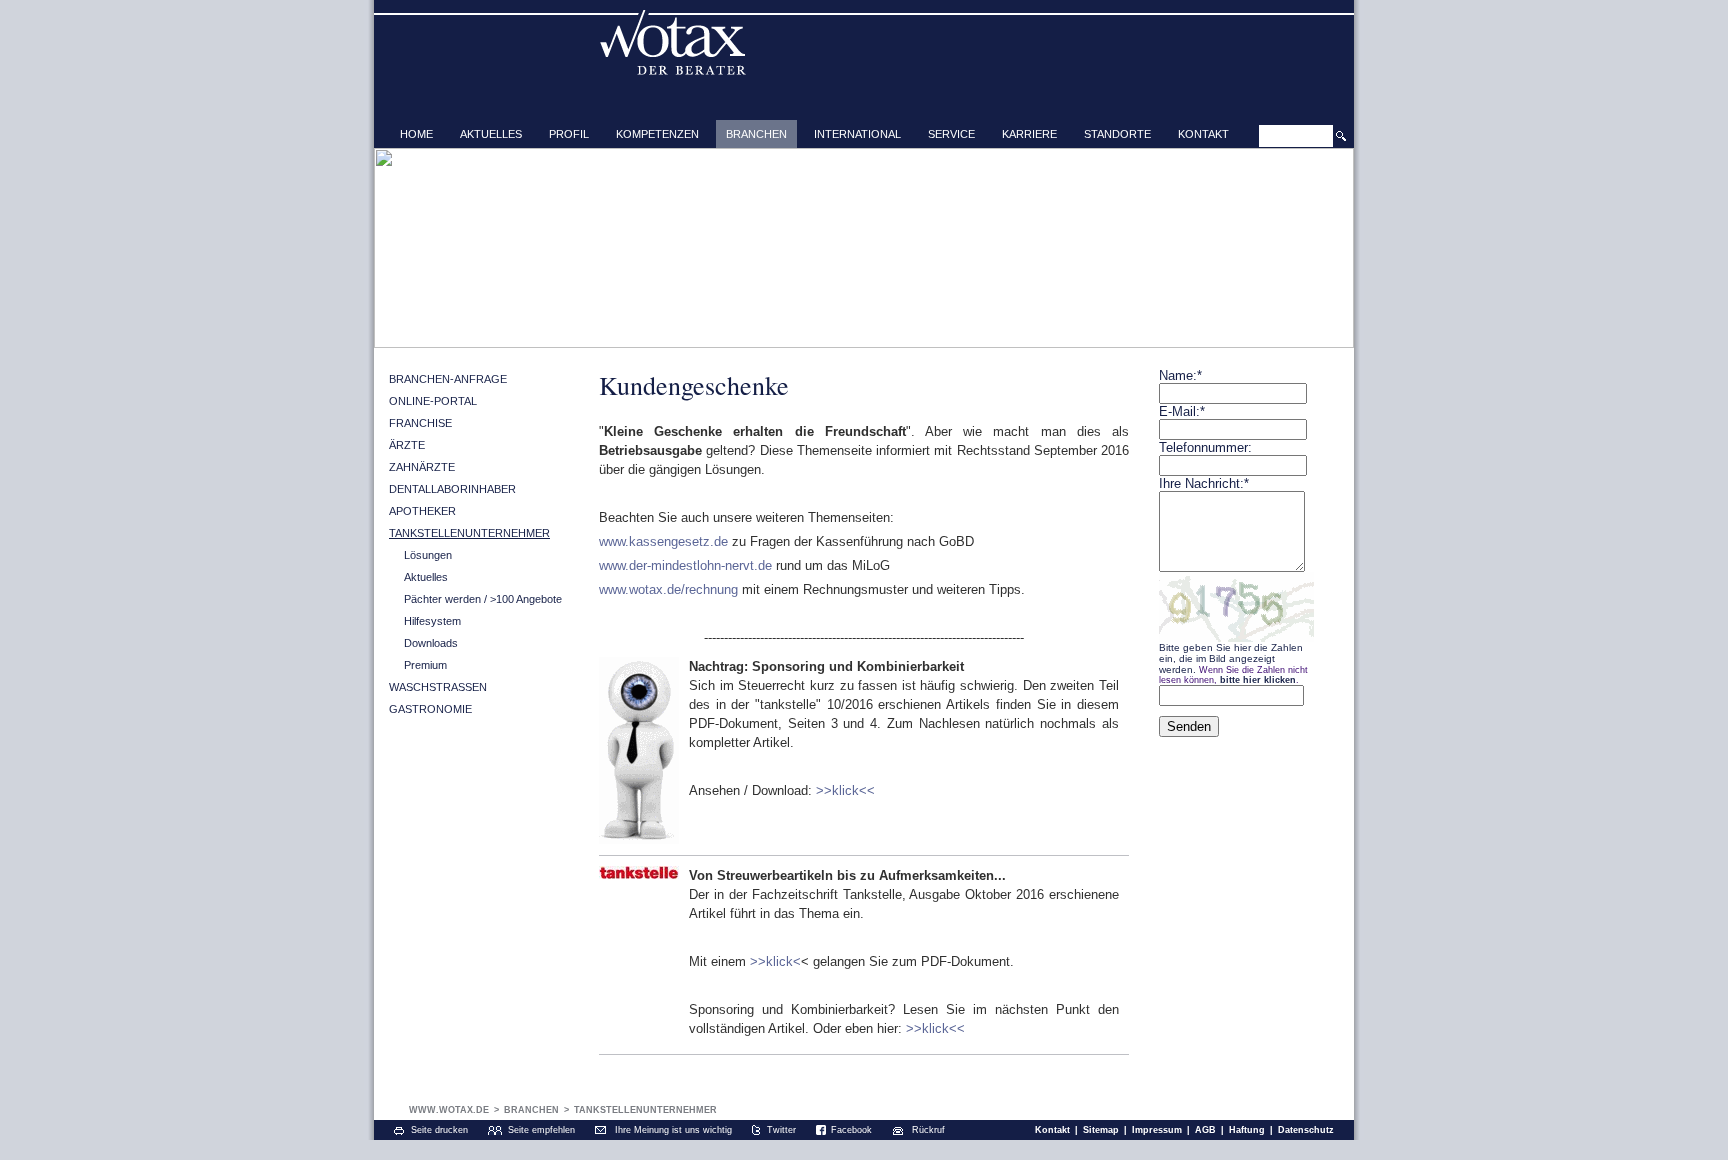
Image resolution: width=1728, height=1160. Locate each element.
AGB (1205, 1130)
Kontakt (1203, 134)
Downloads (431, 643)
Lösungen (428, 555)
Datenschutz (1306, 1130)
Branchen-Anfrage (448, 379)
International (857, 134)
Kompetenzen (657, 134)
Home (416, 134)
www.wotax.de (449, 1110)
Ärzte (407, 445)
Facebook (851, 1130)
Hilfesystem (432, 621)
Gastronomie (430, 709)
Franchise (420, 423)
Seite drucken (439, 1130)
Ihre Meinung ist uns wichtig (673, 1130)
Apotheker (422, 511)
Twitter (781, 1130)
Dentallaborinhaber (452, 489)
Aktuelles (491, 134)
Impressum (1157, 1130)
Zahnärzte (422, 467)
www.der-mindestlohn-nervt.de (685, 565)
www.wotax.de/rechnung (668, 589)
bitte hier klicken (1258, 680)
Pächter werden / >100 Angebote (483, 599)
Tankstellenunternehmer (469, 533)
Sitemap (1101, 1130)
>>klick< (775, 961)
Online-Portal (433, 401)
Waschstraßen (438, 687)
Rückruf (928, 1130)
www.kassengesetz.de (663, 541)
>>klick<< (845, 790)
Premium (425, 665)
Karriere (1029, 134)
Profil (569, 134)
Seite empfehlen (541, 1130)
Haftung (1247, 1130)
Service (951, 134)
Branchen (756, 134)
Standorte (1117, 134)
